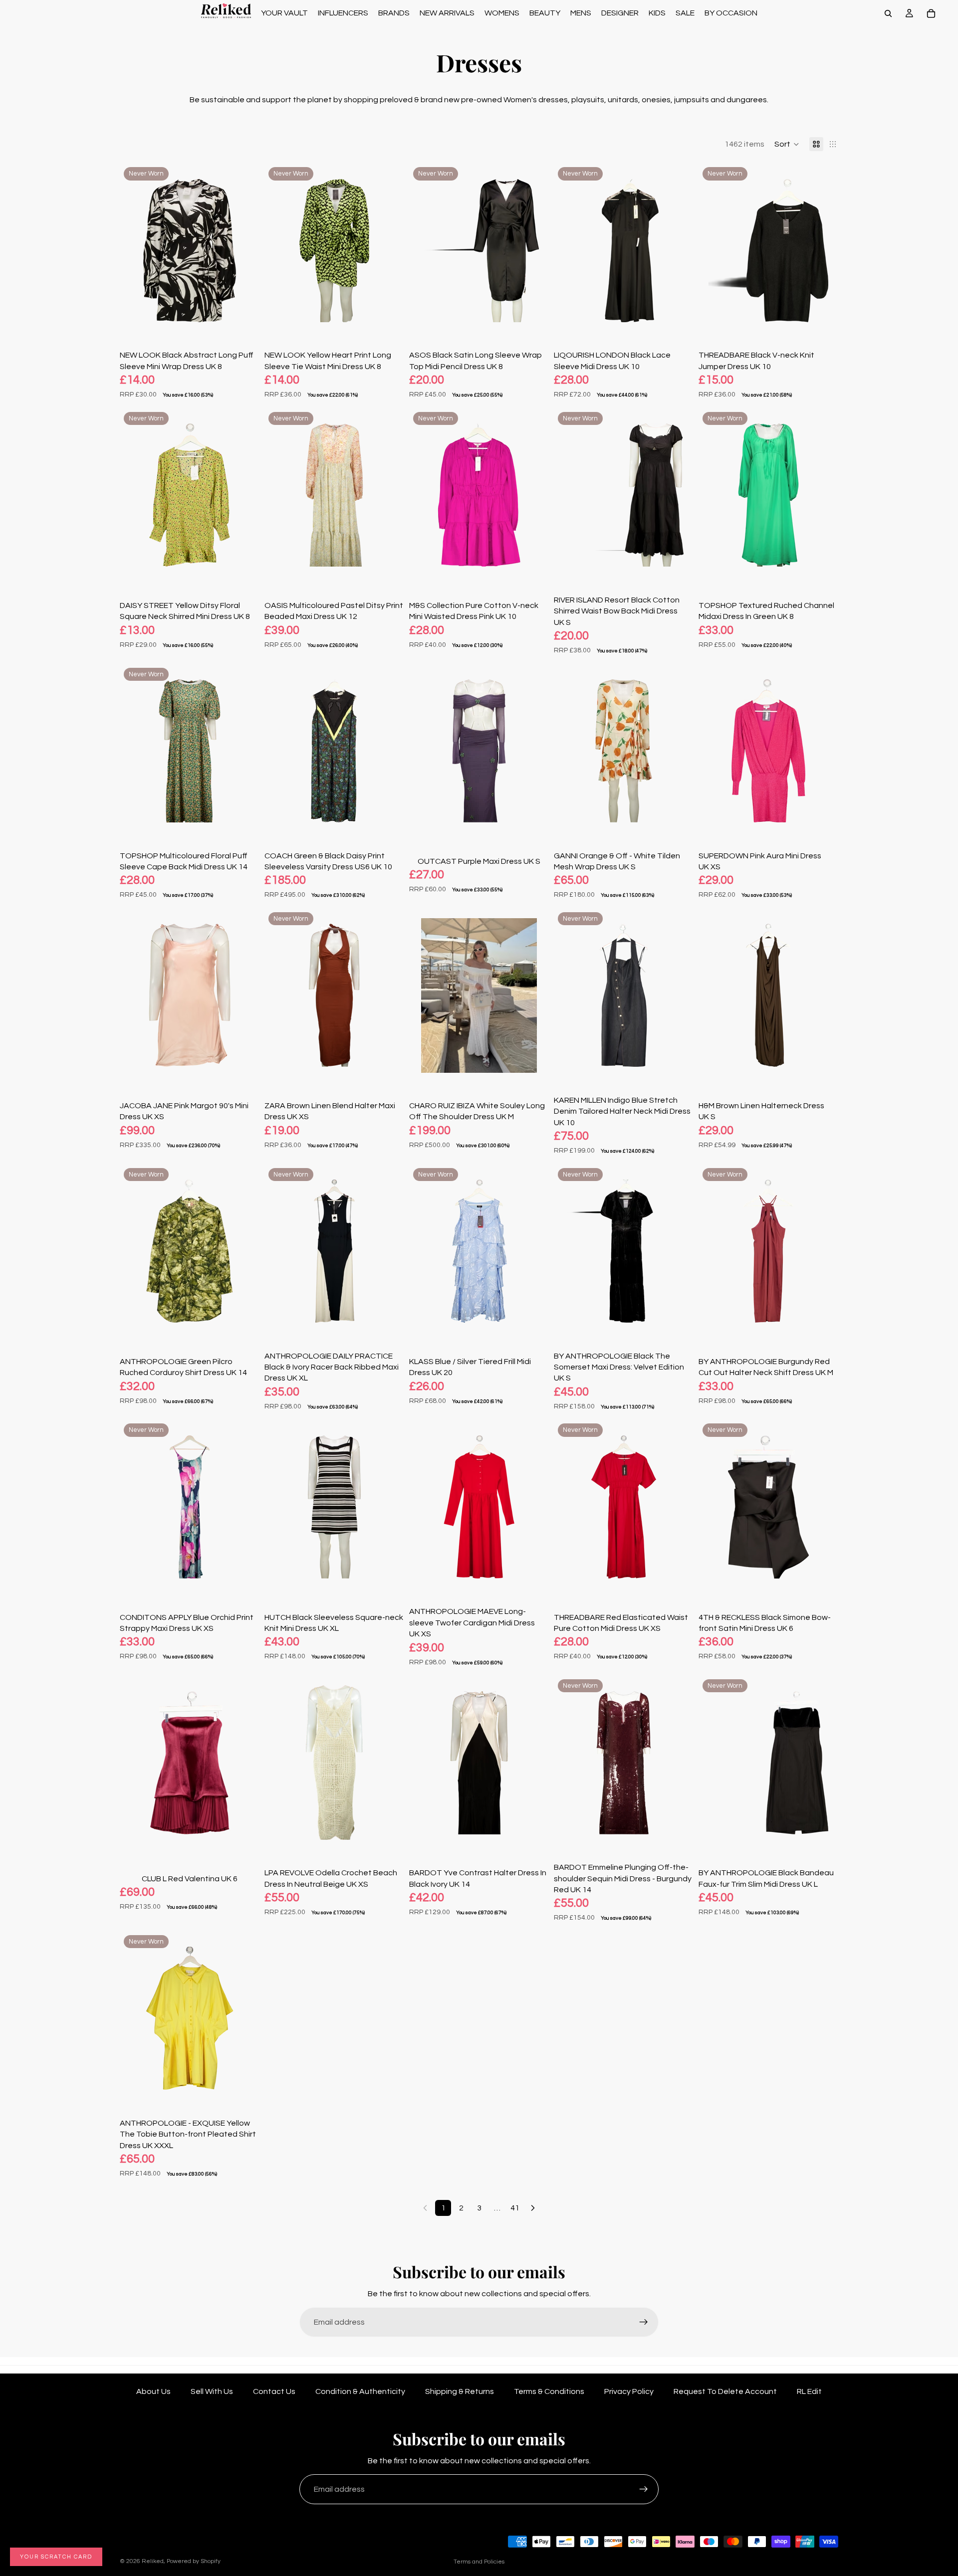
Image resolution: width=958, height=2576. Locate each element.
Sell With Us (212, 2391)
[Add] (244, 323)
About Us (153, 2391)
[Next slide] (244, 250)
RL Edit (809, 2391)
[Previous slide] (135, 250)
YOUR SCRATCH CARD (56, 2557)
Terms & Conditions (549, 2391)
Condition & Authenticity (360, 2391)
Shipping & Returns (460, 2391)
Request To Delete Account (725, 2391)
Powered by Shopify (194, 2561)
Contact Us (274, 2391)
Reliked (153, 2561)
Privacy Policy (629, 2391)
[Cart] (931, 13)
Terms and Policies (479, 2562)
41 (515, 2208)
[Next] (533, 2208)
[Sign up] (644, 2322)
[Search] (888, 13)
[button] (787, 144)
